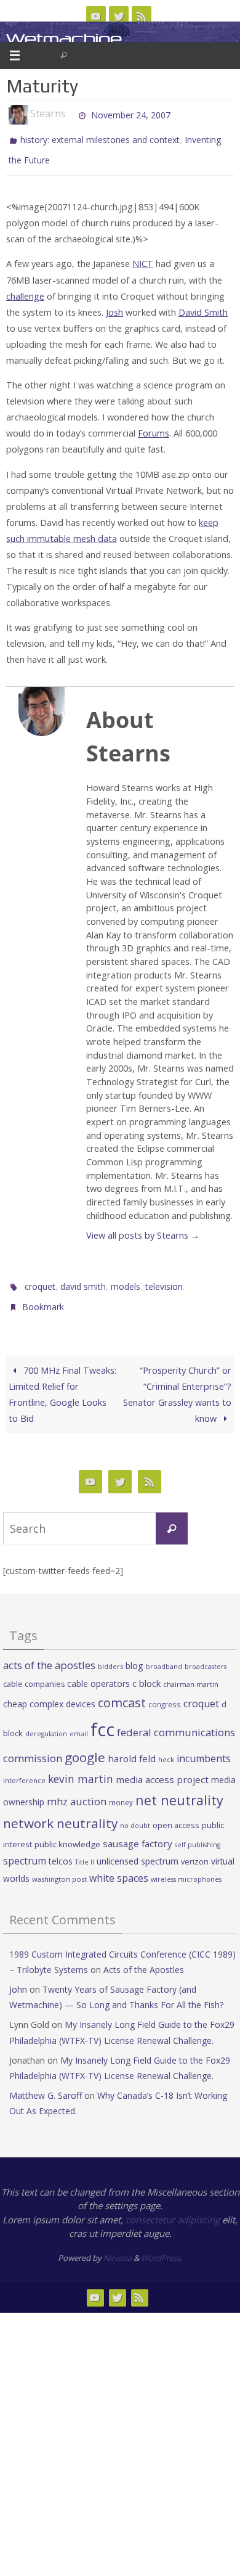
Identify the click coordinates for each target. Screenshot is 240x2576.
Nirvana (118, 2246)
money (121, 1790)
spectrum (25, 1850)
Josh (114, 306)
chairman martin (191, 1672)
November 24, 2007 (131, 114)
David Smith (203, 306)
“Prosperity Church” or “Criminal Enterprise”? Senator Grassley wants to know (177, 1383)
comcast (122, 1691)
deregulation (46, 1723)
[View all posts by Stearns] (71, 114)
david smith (83, 1280)
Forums (154, 428)
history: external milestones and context (100, 138)
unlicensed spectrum (138, 1850)
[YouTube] (96, 16)
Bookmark (43, 1298)
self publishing (198, 1833)
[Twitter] (119, 16)
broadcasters (206, 1655)
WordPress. (162, 2246)
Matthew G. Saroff (46, 2084)
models (126, 1280)
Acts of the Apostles (144, 1958)
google (85, 1746)
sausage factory (138, 1832)
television (164, 1280)
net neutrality (179, 1788)
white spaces (119, 1867)
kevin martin (81, 1767)
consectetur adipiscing (173, 2208)
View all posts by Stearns (143, 1230)
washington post (59, 1868)
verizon (195, 1851)
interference (24, 1769)
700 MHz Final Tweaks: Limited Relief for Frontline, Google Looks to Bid (62, 1383)
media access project (162, 1768)
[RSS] (142, 16)
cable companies (34, 1672)
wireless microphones (186, 1868)
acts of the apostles (49, 1654)
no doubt (135, 1815)
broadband (164, 1655)
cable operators (98, 1672)
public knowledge (67, 1832)
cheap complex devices (49, 1692)
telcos (61, 1850)
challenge (25, 290)
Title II (85, 1851)
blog (134, 1655)
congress (165, 1692)
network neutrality (60, 1812)
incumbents (204, 1747)
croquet (40, 1280)
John (18, 1978)
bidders (110, 1655)
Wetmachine (64, 39)
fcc (102, 1718)
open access (176, 1814)
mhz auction (77, 1790)
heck (166, 1748)
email (79, 1723)
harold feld (132, 1747)
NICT (143, 258)
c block (146, 1672)
